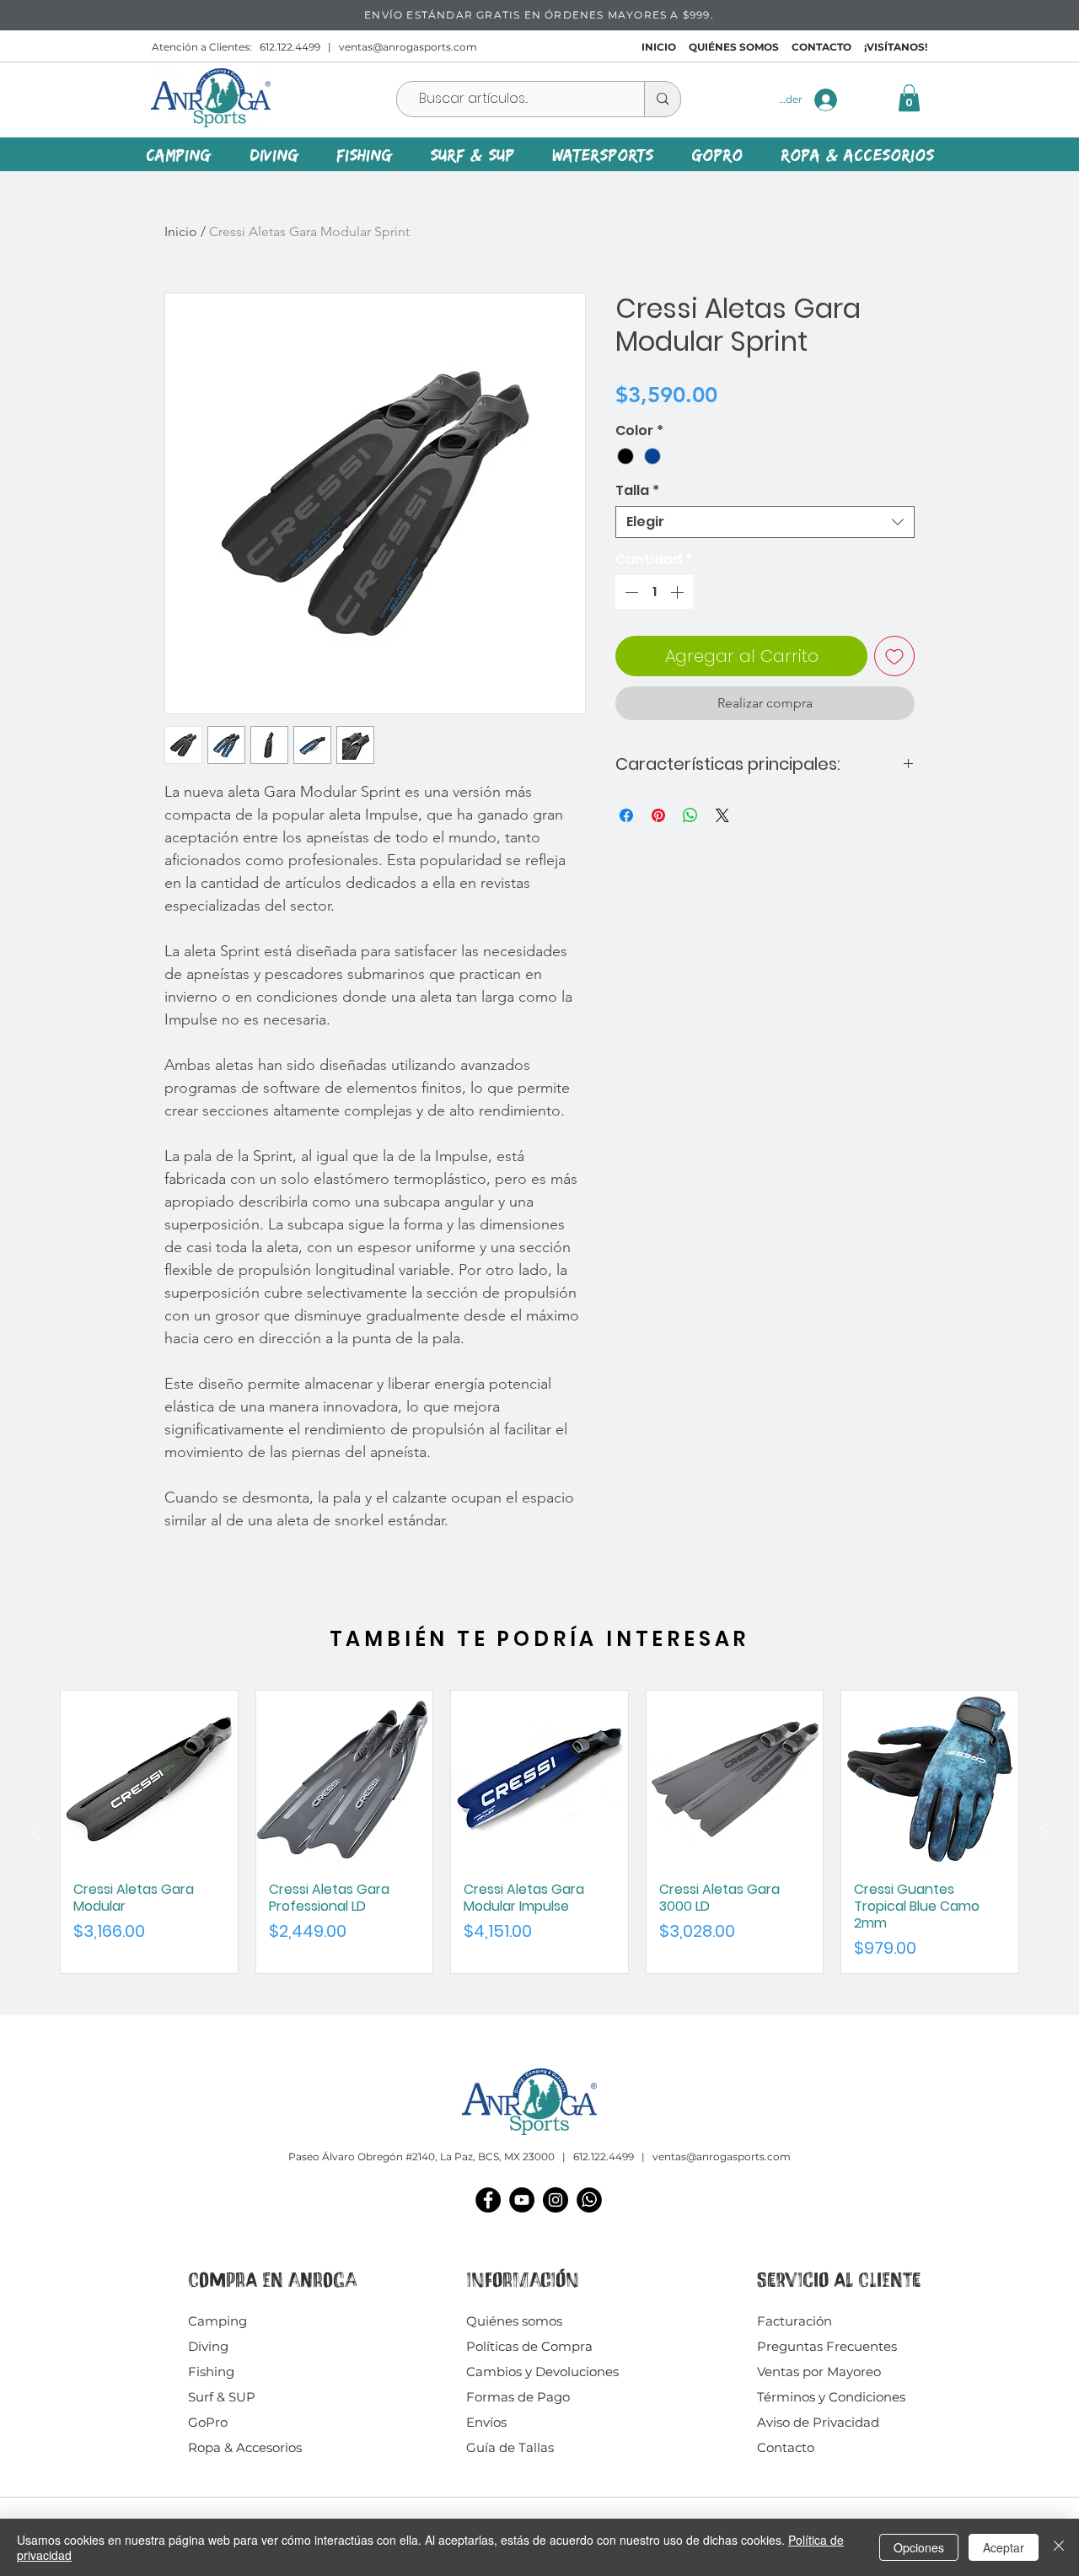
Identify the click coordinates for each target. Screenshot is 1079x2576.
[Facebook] (488, 2200)
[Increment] (679, 592)
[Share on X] (722, 815)
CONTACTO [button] (821, 47)
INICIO (659, 47)
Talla (637, 491)
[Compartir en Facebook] (626, 815)
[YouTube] (522, 2200)
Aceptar (1004, 2547)
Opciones (919, 2547)
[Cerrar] (1059, 2547)
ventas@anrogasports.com (408, 47)
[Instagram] (556, 2200)
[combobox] (765, 522)
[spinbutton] (654, 592)
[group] (539, 1832)
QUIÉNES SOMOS (734, 47)
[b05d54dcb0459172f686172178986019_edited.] (589, 2200)
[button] (909, 98)
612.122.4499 (290, 47)
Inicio (181, 231)
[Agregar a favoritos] (894, 656)
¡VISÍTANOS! (896, 47)
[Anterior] (35, 1832)
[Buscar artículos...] (662, 99)
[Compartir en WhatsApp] (690, 815)
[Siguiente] (1044, 1832)
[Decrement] (630, 592)
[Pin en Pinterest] (658, 815)
